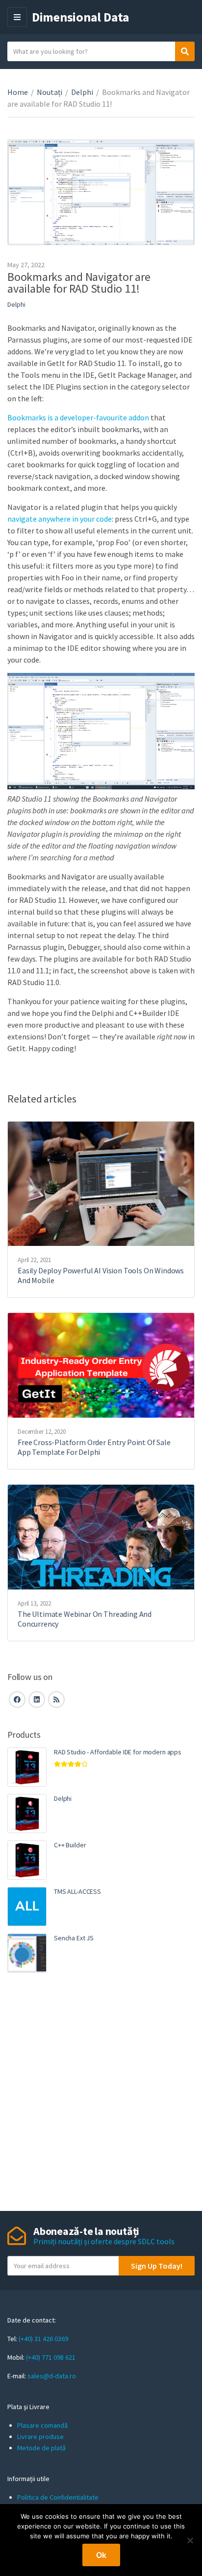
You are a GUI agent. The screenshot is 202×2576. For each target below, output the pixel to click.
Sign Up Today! (157, 2266)
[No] (190, 2540)
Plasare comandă (42, 2425)
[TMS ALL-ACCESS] (27, 1907)
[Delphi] (27, 1814)
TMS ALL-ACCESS (77, 1891)
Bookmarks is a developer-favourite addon (78, 417)
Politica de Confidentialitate (58, 2497)
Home (18, 92)
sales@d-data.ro (52, 2376)
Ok (101, 2555)
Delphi (82, 92)
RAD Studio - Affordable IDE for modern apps (118, 1752)
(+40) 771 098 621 (51, 2357)
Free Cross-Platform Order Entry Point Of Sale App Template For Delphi (94, 1447)
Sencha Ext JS (74, 1938)
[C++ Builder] (27, 1860)
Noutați (50, 92)
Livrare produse (40, 2437)
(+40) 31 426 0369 (43, 2339)
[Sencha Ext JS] (27, 1953)
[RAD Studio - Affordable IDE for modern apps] (27, 1767)
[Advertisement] (101, 2093)
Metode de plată (41, 2448)
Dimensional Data (81, 17)
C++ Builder (70, 1845)
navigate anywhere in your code (60, 519)
